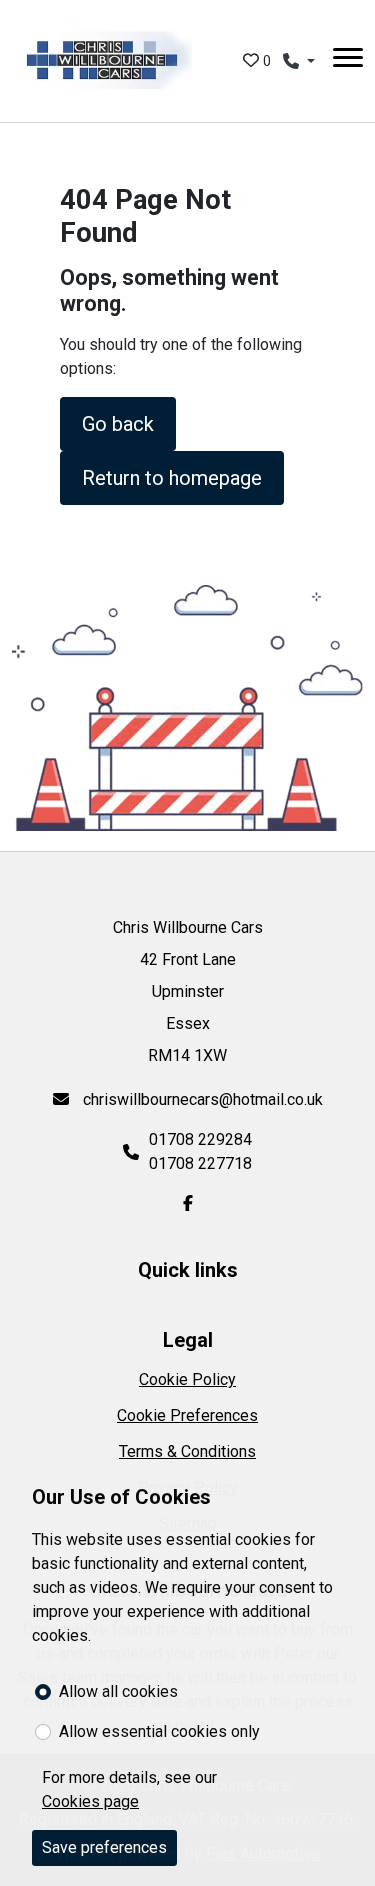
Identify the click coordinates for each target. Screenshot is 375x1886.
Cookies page (90, 1801)
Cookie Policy (187, 1379)
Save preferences (104, 1847)
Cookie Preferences (187, 1415)
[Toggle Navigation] (348, 61)
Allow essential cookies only (159, 1731)
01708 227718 (200, 1163)
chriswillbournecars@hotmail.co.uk (201, 1099)
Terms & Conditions (187, 1451)
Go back (118, 424)
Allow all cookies (118, 1691)
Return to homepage (172, 478)
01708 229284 (200, 1139)
